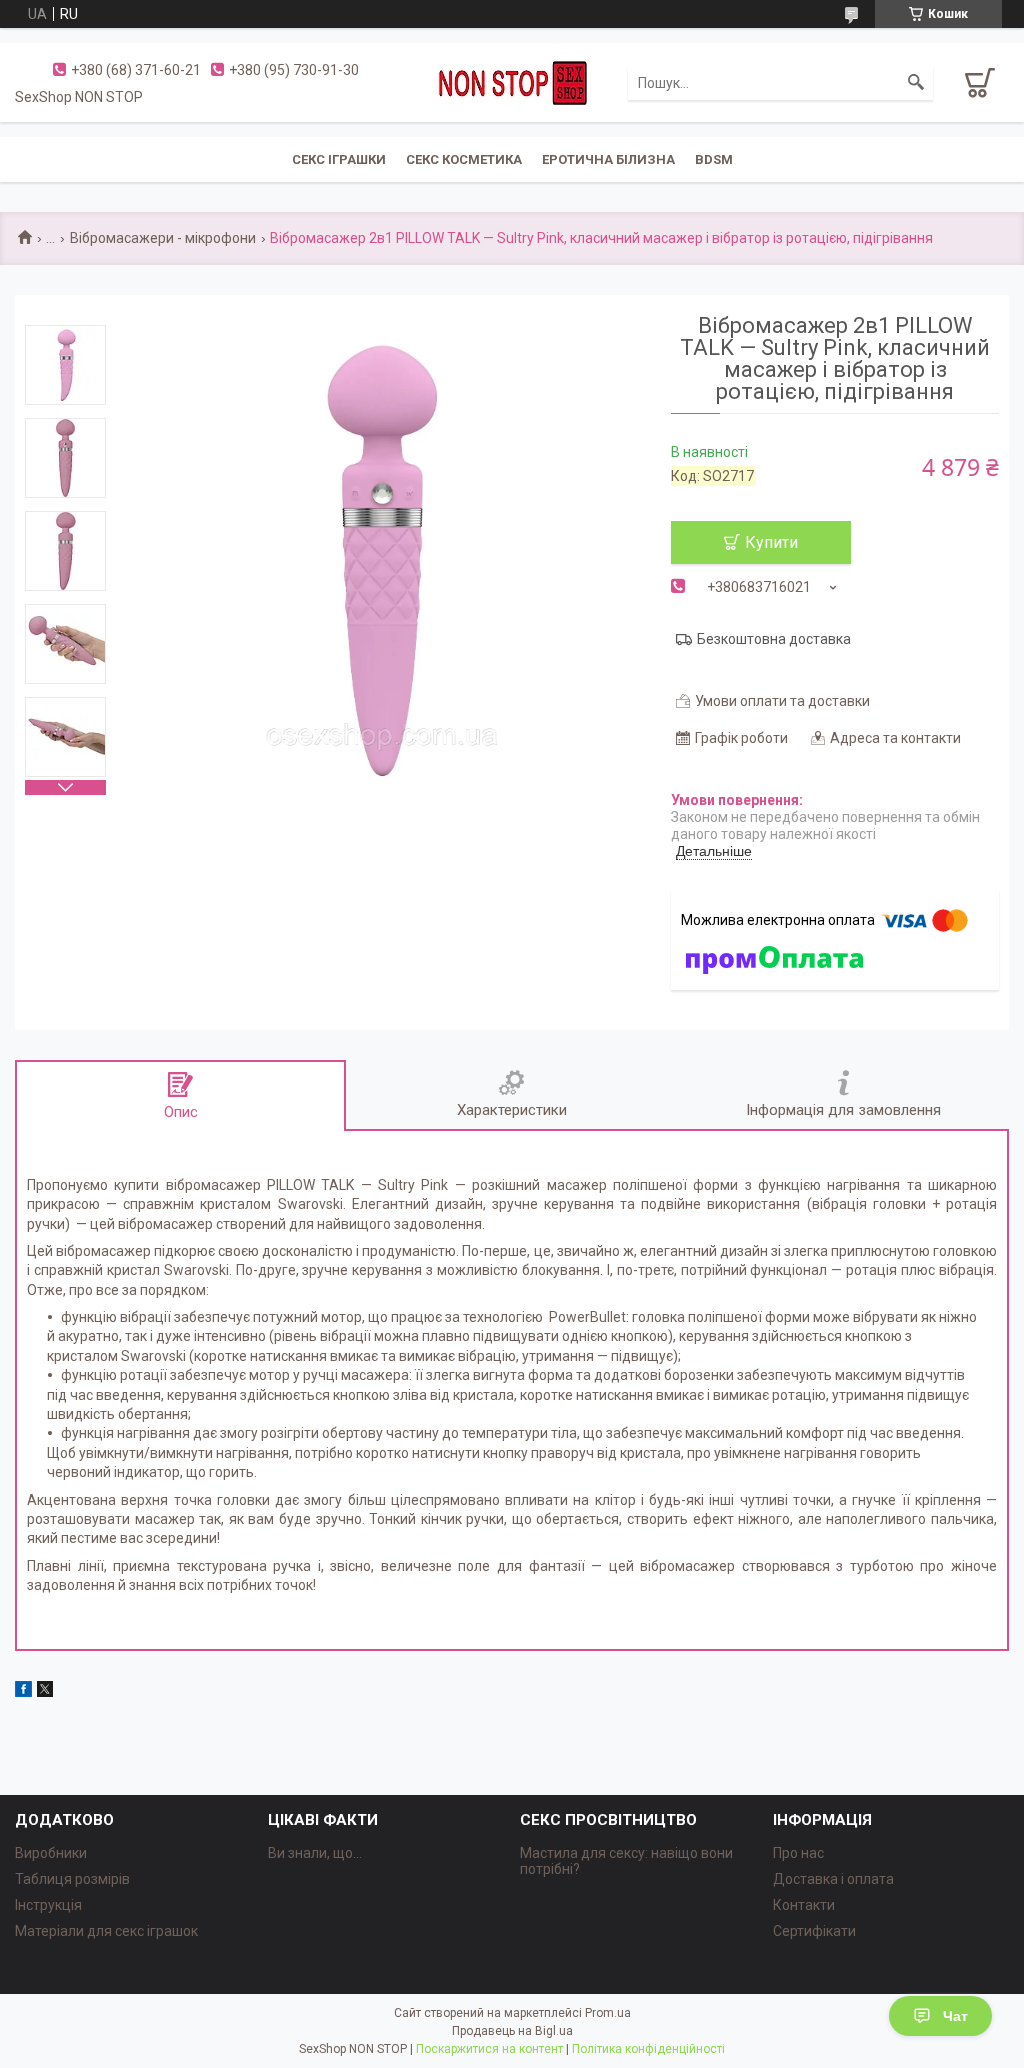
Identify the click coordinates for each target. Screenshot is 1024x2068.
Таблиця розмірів (72, 1879)
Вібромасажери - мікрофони (163, 238)
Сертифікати (814, 1931)
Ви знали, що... (315, 1853)
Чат (955, 2016)
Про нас (798, 1853)
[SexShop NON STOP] (512, 82)
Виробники (51, 1853)
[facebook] (23, 1692)
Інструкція (48, 1905)
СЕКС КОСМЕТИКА (464, 159)
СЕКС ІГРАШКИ (339, 159)
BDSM (714, 159)
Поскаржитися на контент (489, 2049)
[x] (45, 1692)
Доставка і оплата (833, 1879)
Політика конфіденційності (648, 2049)
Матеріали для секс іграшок (106, 1931)
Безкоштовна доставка (774, 639)
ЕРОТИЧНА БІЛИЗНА (608, 159)
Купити (771, 542)
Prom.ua (608, 2013)
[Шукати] (916, 83)
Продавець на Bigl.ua (512, 2031)
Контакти (804, 1905)
